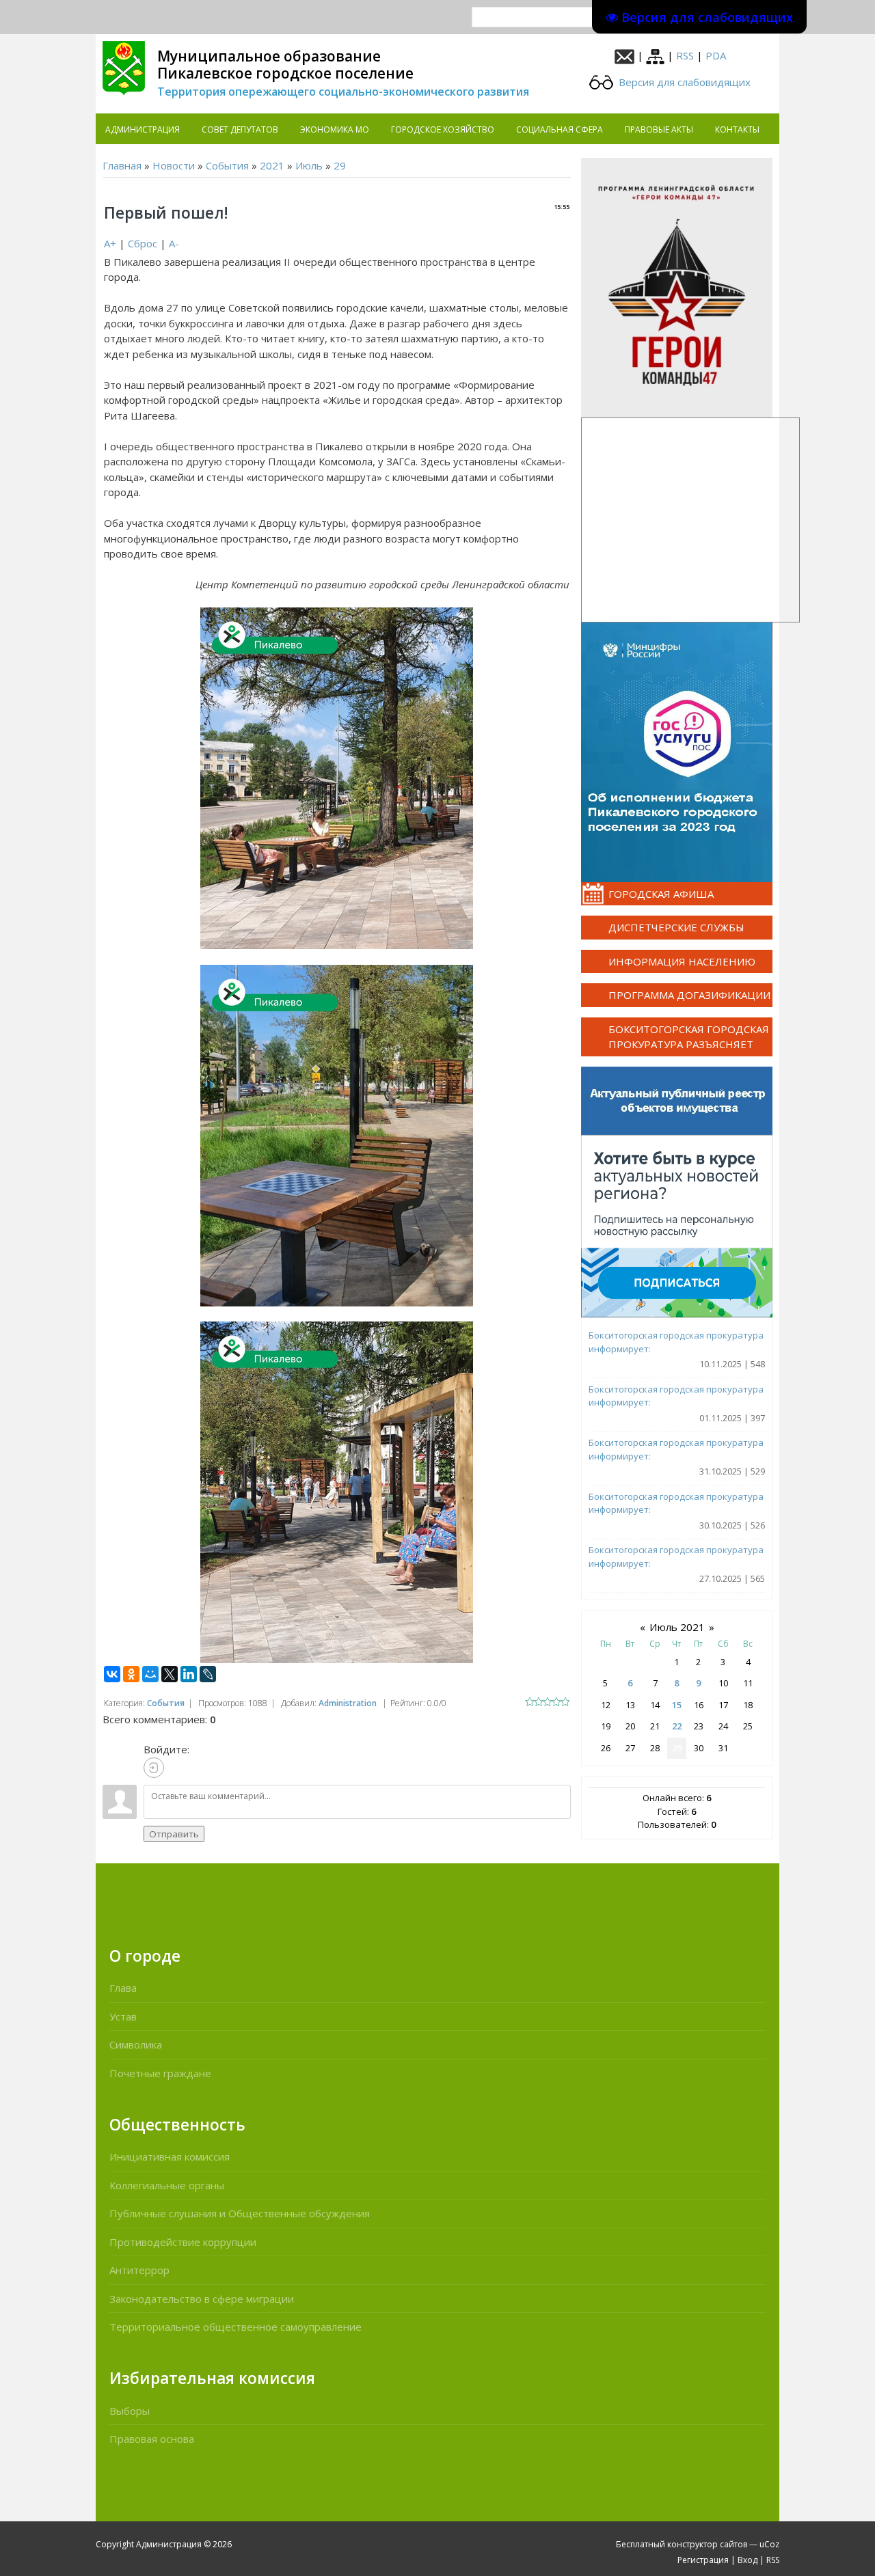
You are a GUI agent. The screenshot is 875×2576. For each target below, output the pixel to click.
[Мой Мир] (150, 1674)
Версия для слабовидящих (683, 82)
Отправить (174, 1834)
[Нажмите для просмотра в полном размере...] (337, 777)
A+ (110, 243)
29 (340, 165)
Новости (174, 165)
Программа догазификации (689, 995)
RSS (685, 55)
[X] (170, 1674)
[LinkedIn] (189, 1674)
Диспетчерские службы (676, 927)
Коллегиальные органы (167, 2185)
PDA (716, 55)
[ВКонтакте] (112, 1674)
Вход (748, 2560)
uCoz (769, 2544)
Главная (122, 165)
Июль (309, 165)
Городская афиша (661, 894)
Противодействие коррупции (183, 2242)
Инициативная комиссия (170, 2156)
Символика (136, 2044)
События (227, 165)
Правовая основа (152, 2439)
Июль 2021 (677, 1627)
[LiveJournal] (208, 1674)
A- (174, 243)
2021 (272, 165)
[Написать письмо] (624, 55)
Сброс (143, 243)
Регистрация (703, 2560)
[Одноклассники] (131, 1674)
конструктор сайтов (707, 2544)
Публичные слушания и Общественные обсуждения (240, 2213)
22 (677, 1726)
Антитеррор (139, 2270)
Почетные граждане (160, 2073)
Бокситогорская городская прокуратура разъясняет (689, 1037)
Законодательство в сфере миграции (202, 2299)
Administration (348, 1703)
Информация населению (682, 961)
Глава (123, 1988)
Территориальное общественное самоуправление (235, 2327)
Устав (123, 2016)
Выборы (130, 2411)
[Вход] (154, 1768)
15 (677, 1705)
